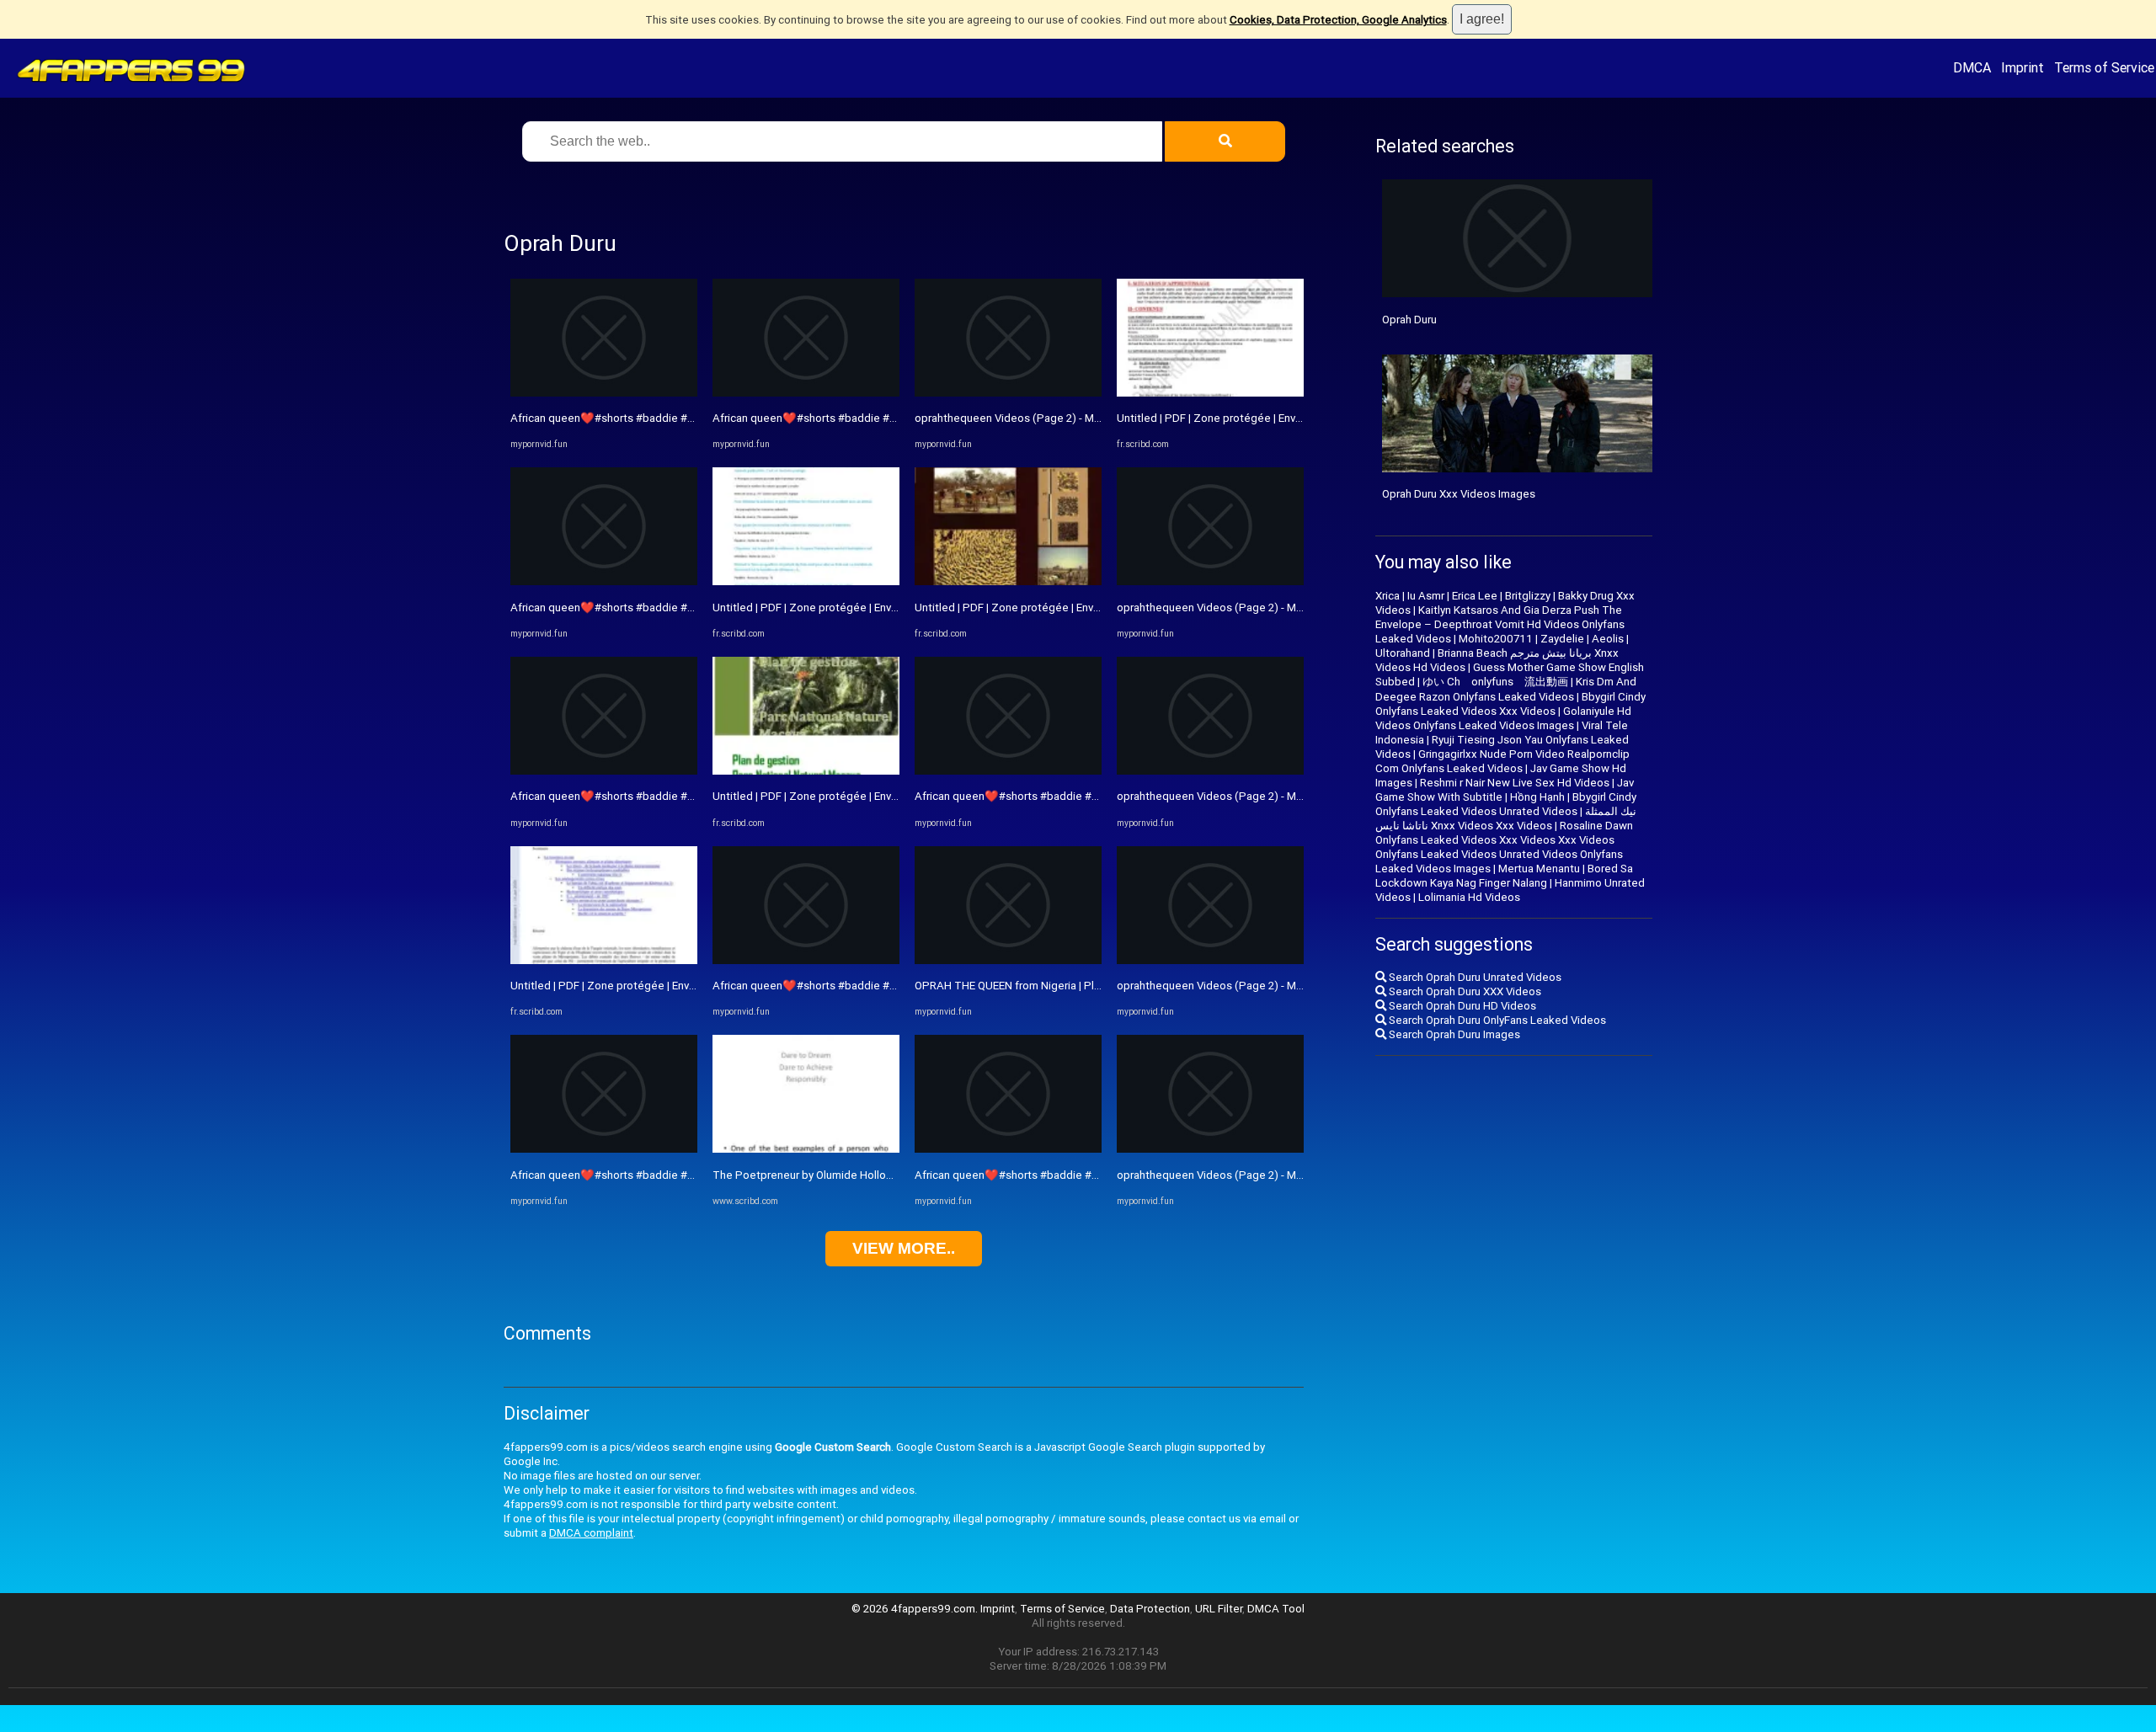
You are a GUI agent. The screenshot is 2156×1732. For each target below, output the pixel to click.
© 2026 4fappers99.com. (916, 1609)
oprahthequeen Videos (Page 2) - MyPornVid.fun (1036, 418)
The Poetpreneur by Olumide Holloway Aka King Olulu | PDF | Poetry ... (886, 1175)
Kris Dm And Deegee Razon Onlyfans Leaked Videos (1506, 689)
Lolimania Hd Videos (1469, 897)
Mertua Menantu (1539, 869)
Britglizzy (1528, 596)
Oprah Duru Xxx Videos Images (1459, 494)
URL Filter (1219, 1609)
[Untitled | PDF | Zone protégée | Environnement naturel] (604, 960)
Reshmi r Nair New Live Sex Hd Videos (1515, 783)
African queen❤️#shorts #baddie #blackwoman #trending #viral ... (675, 418)
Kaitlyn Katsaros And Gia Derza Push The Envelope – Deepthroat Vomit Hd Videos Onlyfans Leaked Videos (1500, 624)
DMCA (1972, 67)
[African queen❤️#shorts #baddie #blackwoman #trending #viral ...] (604, 393)
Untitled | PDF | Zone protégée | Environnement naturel (647, 986)
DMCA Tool (1276, 1609)
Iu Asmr (1426, 596)
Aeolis (1608, 639)
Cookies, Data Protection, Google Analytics (1338, 20)
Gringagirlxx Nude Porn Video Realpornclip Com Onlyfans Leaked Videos (1502, 761)
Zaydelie (1562, 639)
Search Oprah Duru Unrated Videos (1474, 977)
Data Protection (1150, 1609)
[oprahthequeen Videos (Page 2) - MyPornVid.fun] (1008, 393)
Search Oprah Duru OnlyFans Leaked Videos (1496, 1020)
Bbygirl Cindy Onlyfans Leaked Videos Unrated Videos (1506, 804)
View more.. (904, 1248)
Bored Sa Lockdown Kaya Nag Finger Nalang (1504, 876)
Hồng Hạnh (1537, 797)
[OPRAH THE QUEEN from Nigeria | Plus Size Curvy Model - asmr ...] (1008, 960)
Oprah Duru (1409, 320)
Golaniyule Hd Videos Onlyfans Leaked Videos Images (1503, 718)
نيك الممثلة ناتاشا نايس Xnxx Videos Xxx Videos (1506, 818)
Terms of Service (2104, 67)
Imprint (2023, 67)
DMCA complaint (591, 1533)
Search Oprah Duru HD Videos (1461, 1006)
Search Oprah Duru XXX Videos (1464, 991)
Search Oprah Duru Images (1453, 1034)
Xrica (1388, 596)
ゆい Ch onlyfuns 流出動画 (1495, 682)
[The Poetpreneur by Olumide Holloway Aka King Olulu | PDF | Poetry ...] (806, 1149)
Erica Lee (1475, 596)
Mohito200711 (1496, 639)
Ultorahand (1403, 653)
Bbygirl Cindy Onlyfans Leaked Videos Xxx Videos (1510, 704)
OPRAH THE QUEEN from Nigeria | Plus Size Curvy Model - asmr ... (1076, 986)
